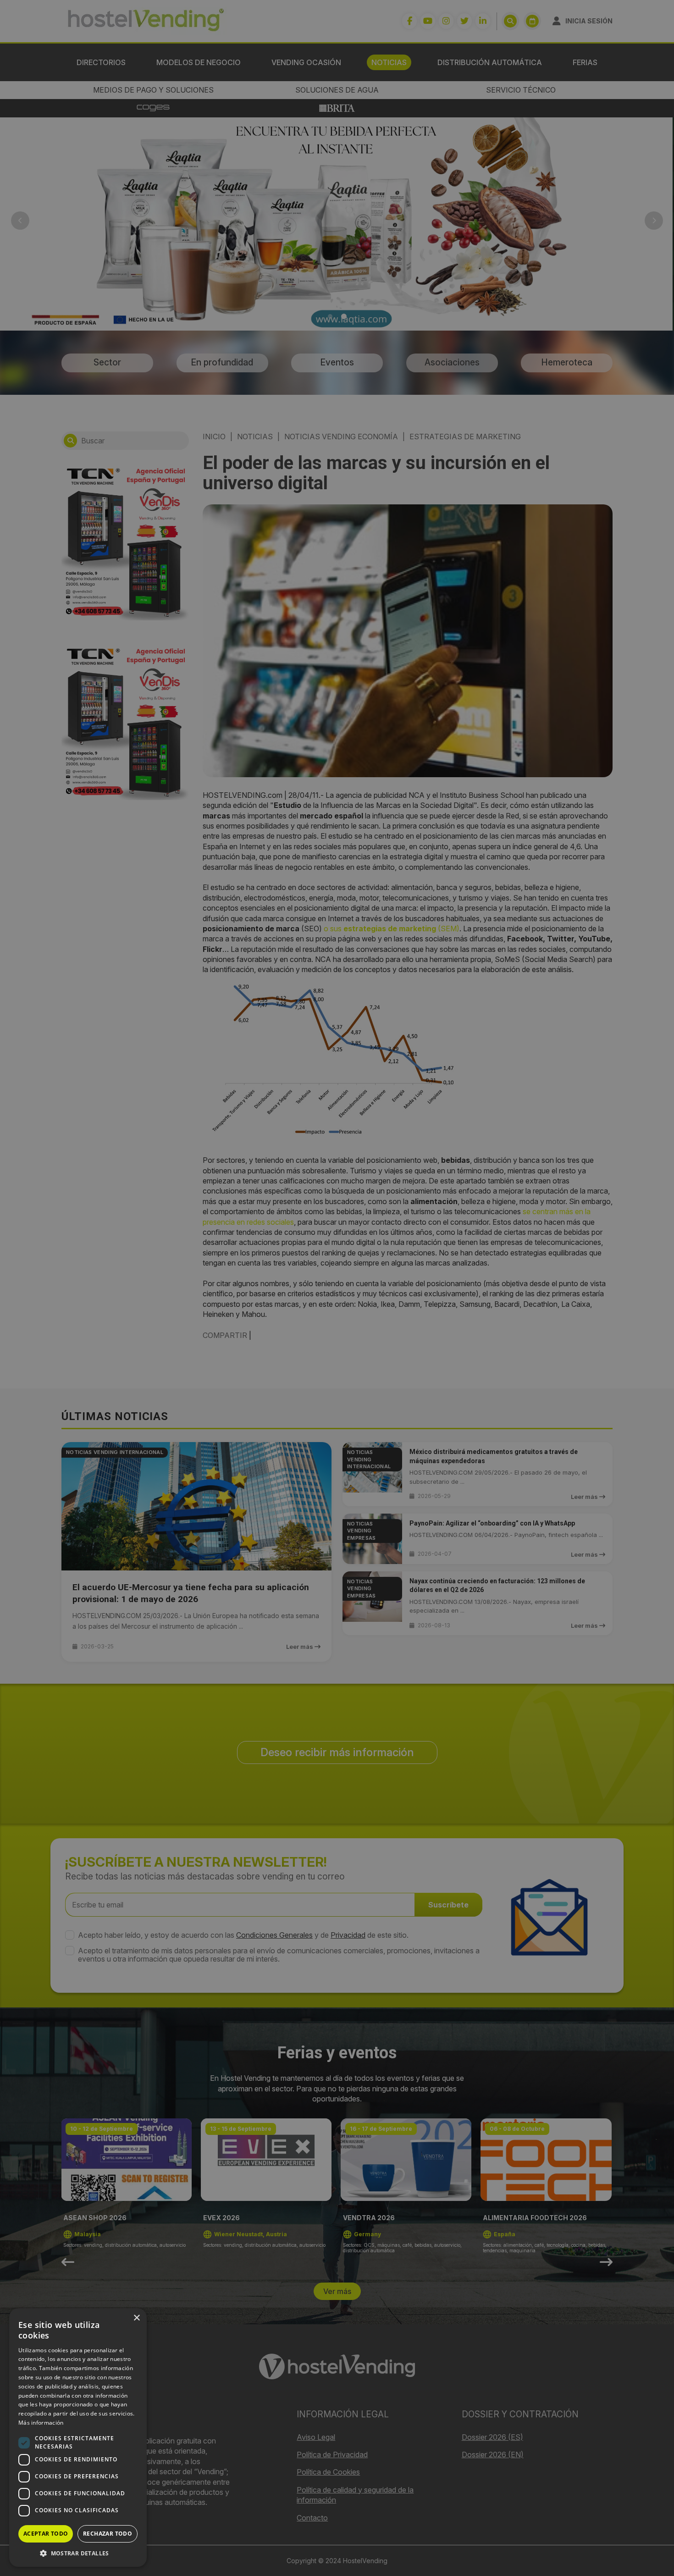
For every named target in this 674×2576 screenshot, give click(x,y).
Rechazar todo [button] (108, 2534)
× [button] (136, 2318)
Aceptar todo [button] (46, 2534)
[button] (78, 2553)
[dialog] (337, 1288)
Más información (41, 2423)
